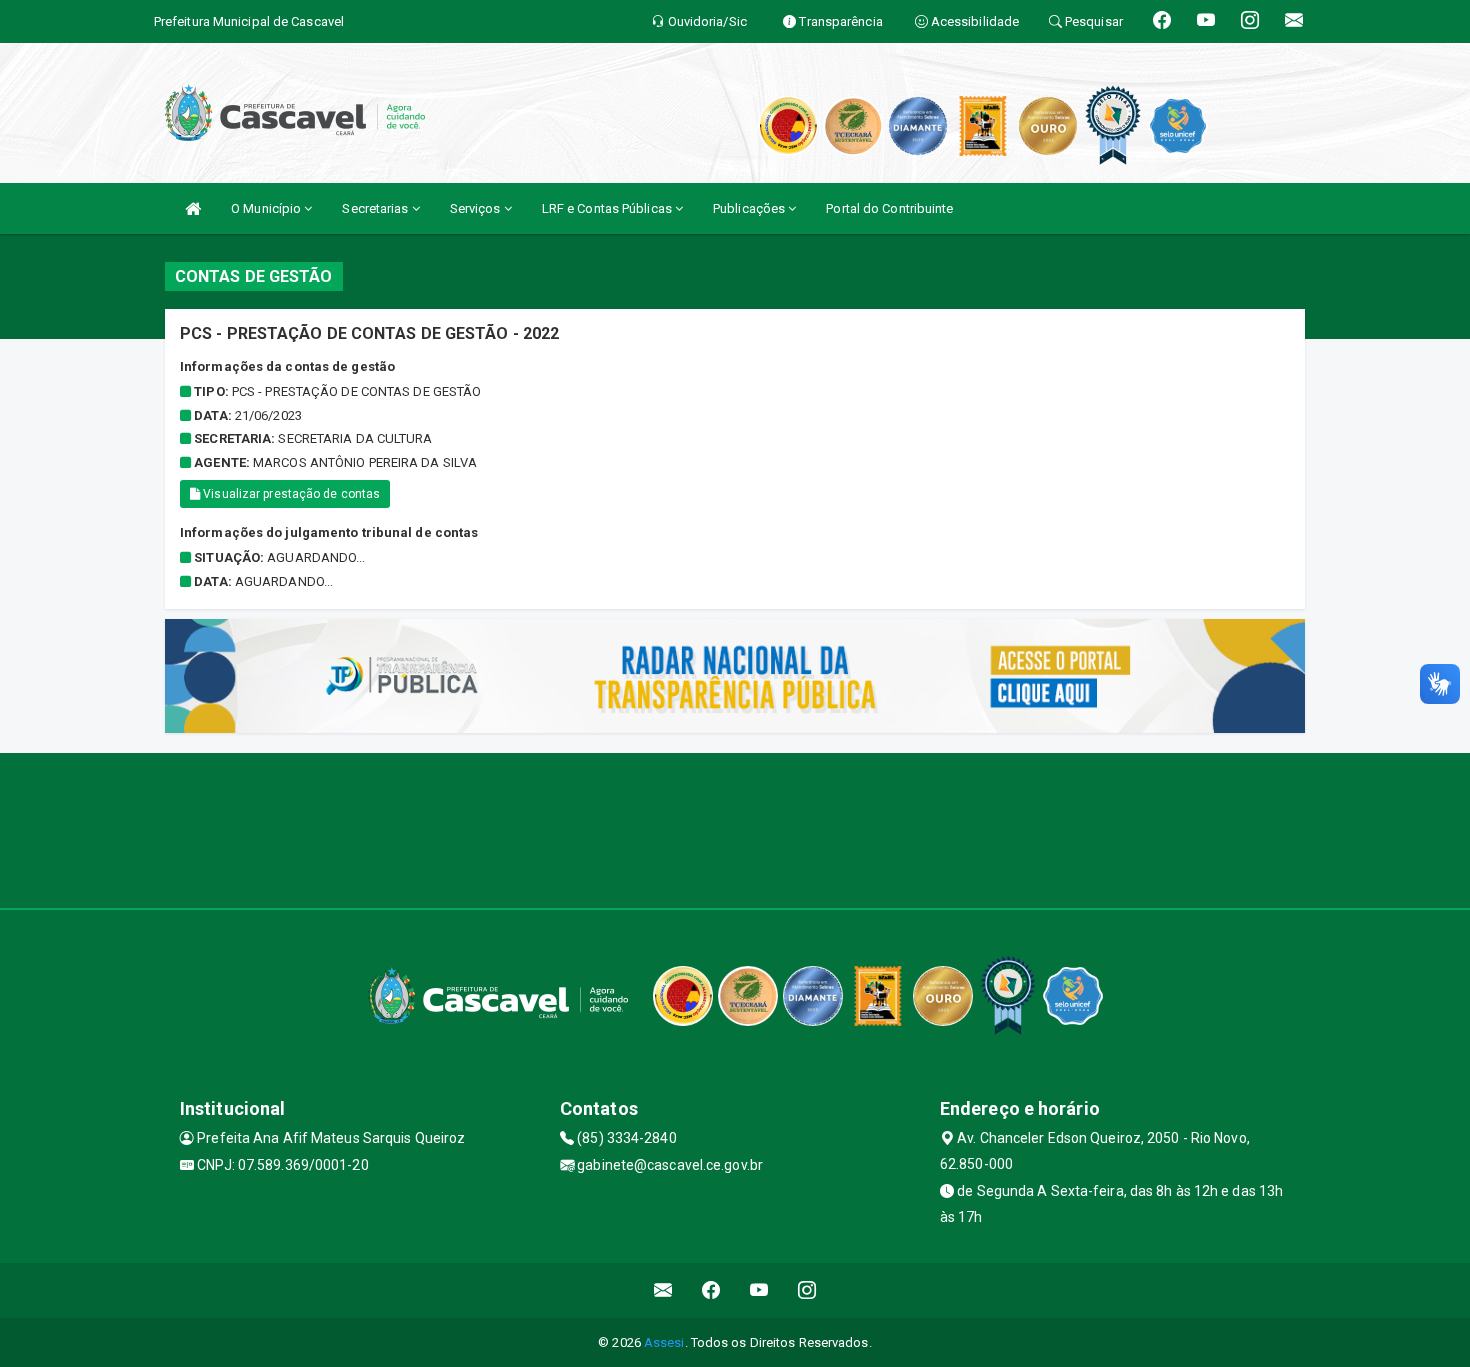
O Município (267, 208)
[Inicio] (193, 208)
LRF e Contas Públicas (608, 208)
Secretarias (376, 208)
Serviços (477, 208)
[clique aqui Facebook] (711, 1290)
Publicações (750, 208)
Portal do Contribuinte (889, 208)
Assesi (664, 1342)
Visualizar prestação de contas (290, 494)
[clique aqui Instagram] (807, 1290)
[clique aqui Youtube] (759, 1290)
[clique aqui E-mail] (663, 1290)
